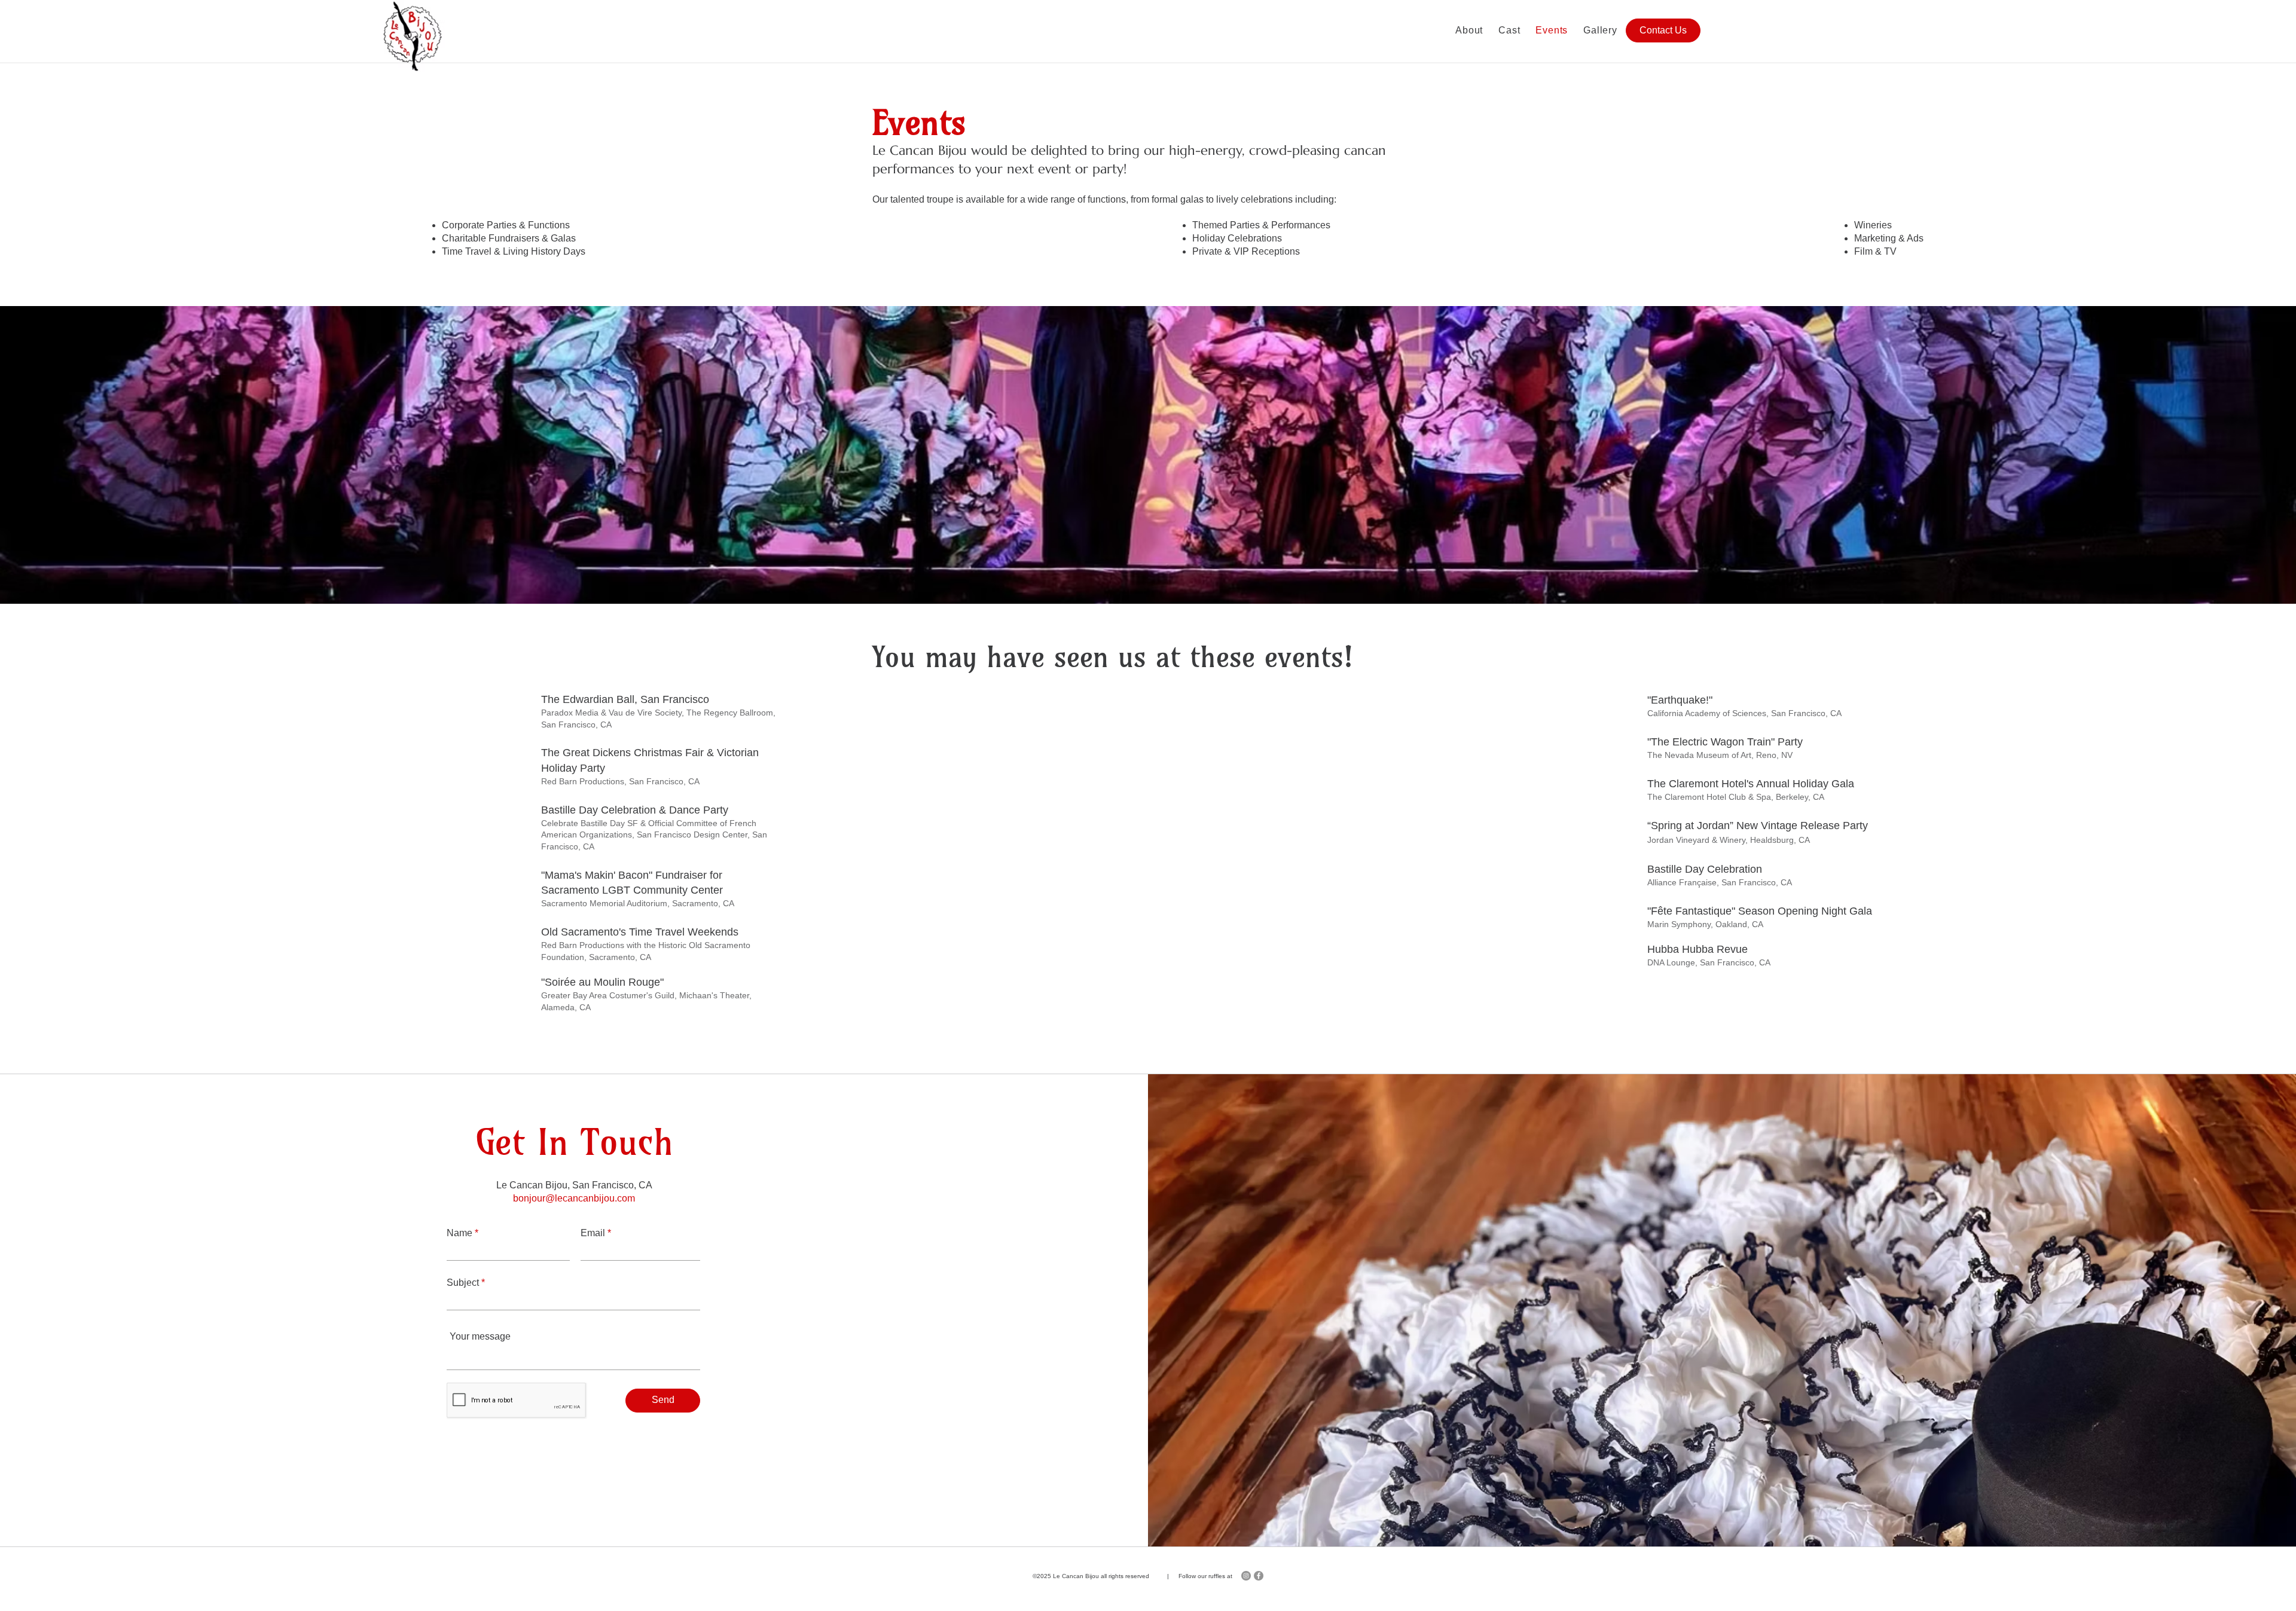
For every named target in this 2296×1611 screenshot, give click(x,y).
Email (593, 1233)
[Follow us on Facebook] (1259, 1576)
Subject (463, 1283)
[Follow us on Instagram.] (1246, 1576)
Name (459, 1233)
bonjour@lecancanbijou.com (574, 1198)
